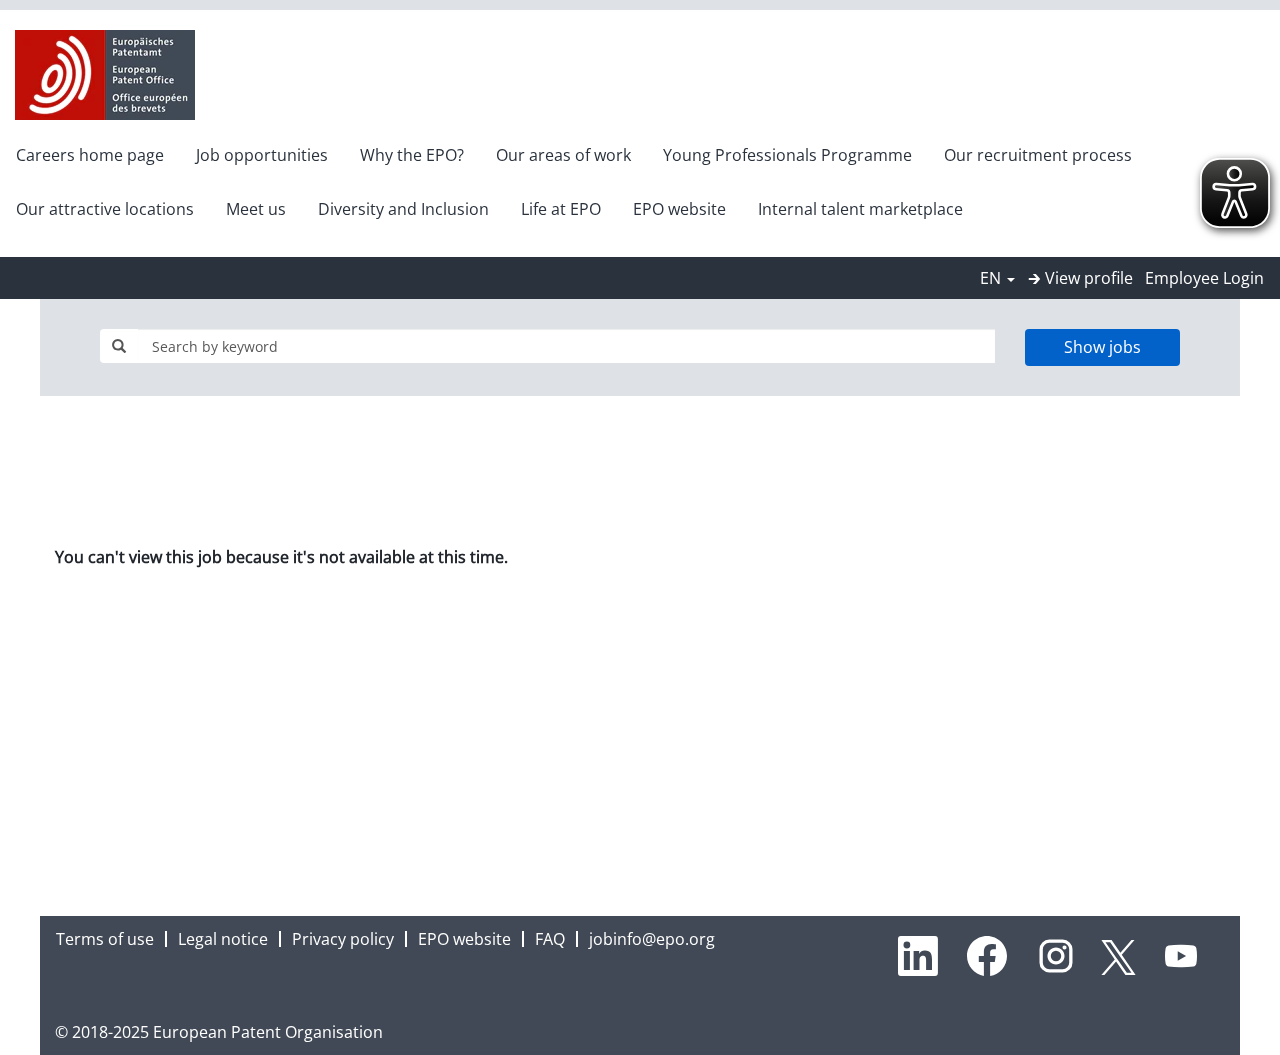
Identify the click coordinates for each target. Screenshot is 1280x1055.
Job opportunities (262, 155)
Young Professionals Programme (787, 155)
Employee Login (1204, 278)
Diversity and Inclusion (403, 209)
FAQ (550, 939)
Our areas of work (563, 155)
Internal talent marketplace (860, 209)
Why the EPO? (412, 155)
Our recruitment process (1038, 155)
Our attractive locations (105, 209)
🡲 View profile (1080, 278)
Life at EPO (561, 209)
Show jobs (1102, 347)
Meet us (256, 209)
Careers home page (90, 155)
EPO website (679, 209)
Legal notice (223, 939)
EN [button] (992, 278)
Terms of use (105, 939)
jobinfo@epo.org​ (652, 939)
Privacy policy (343, 939)
